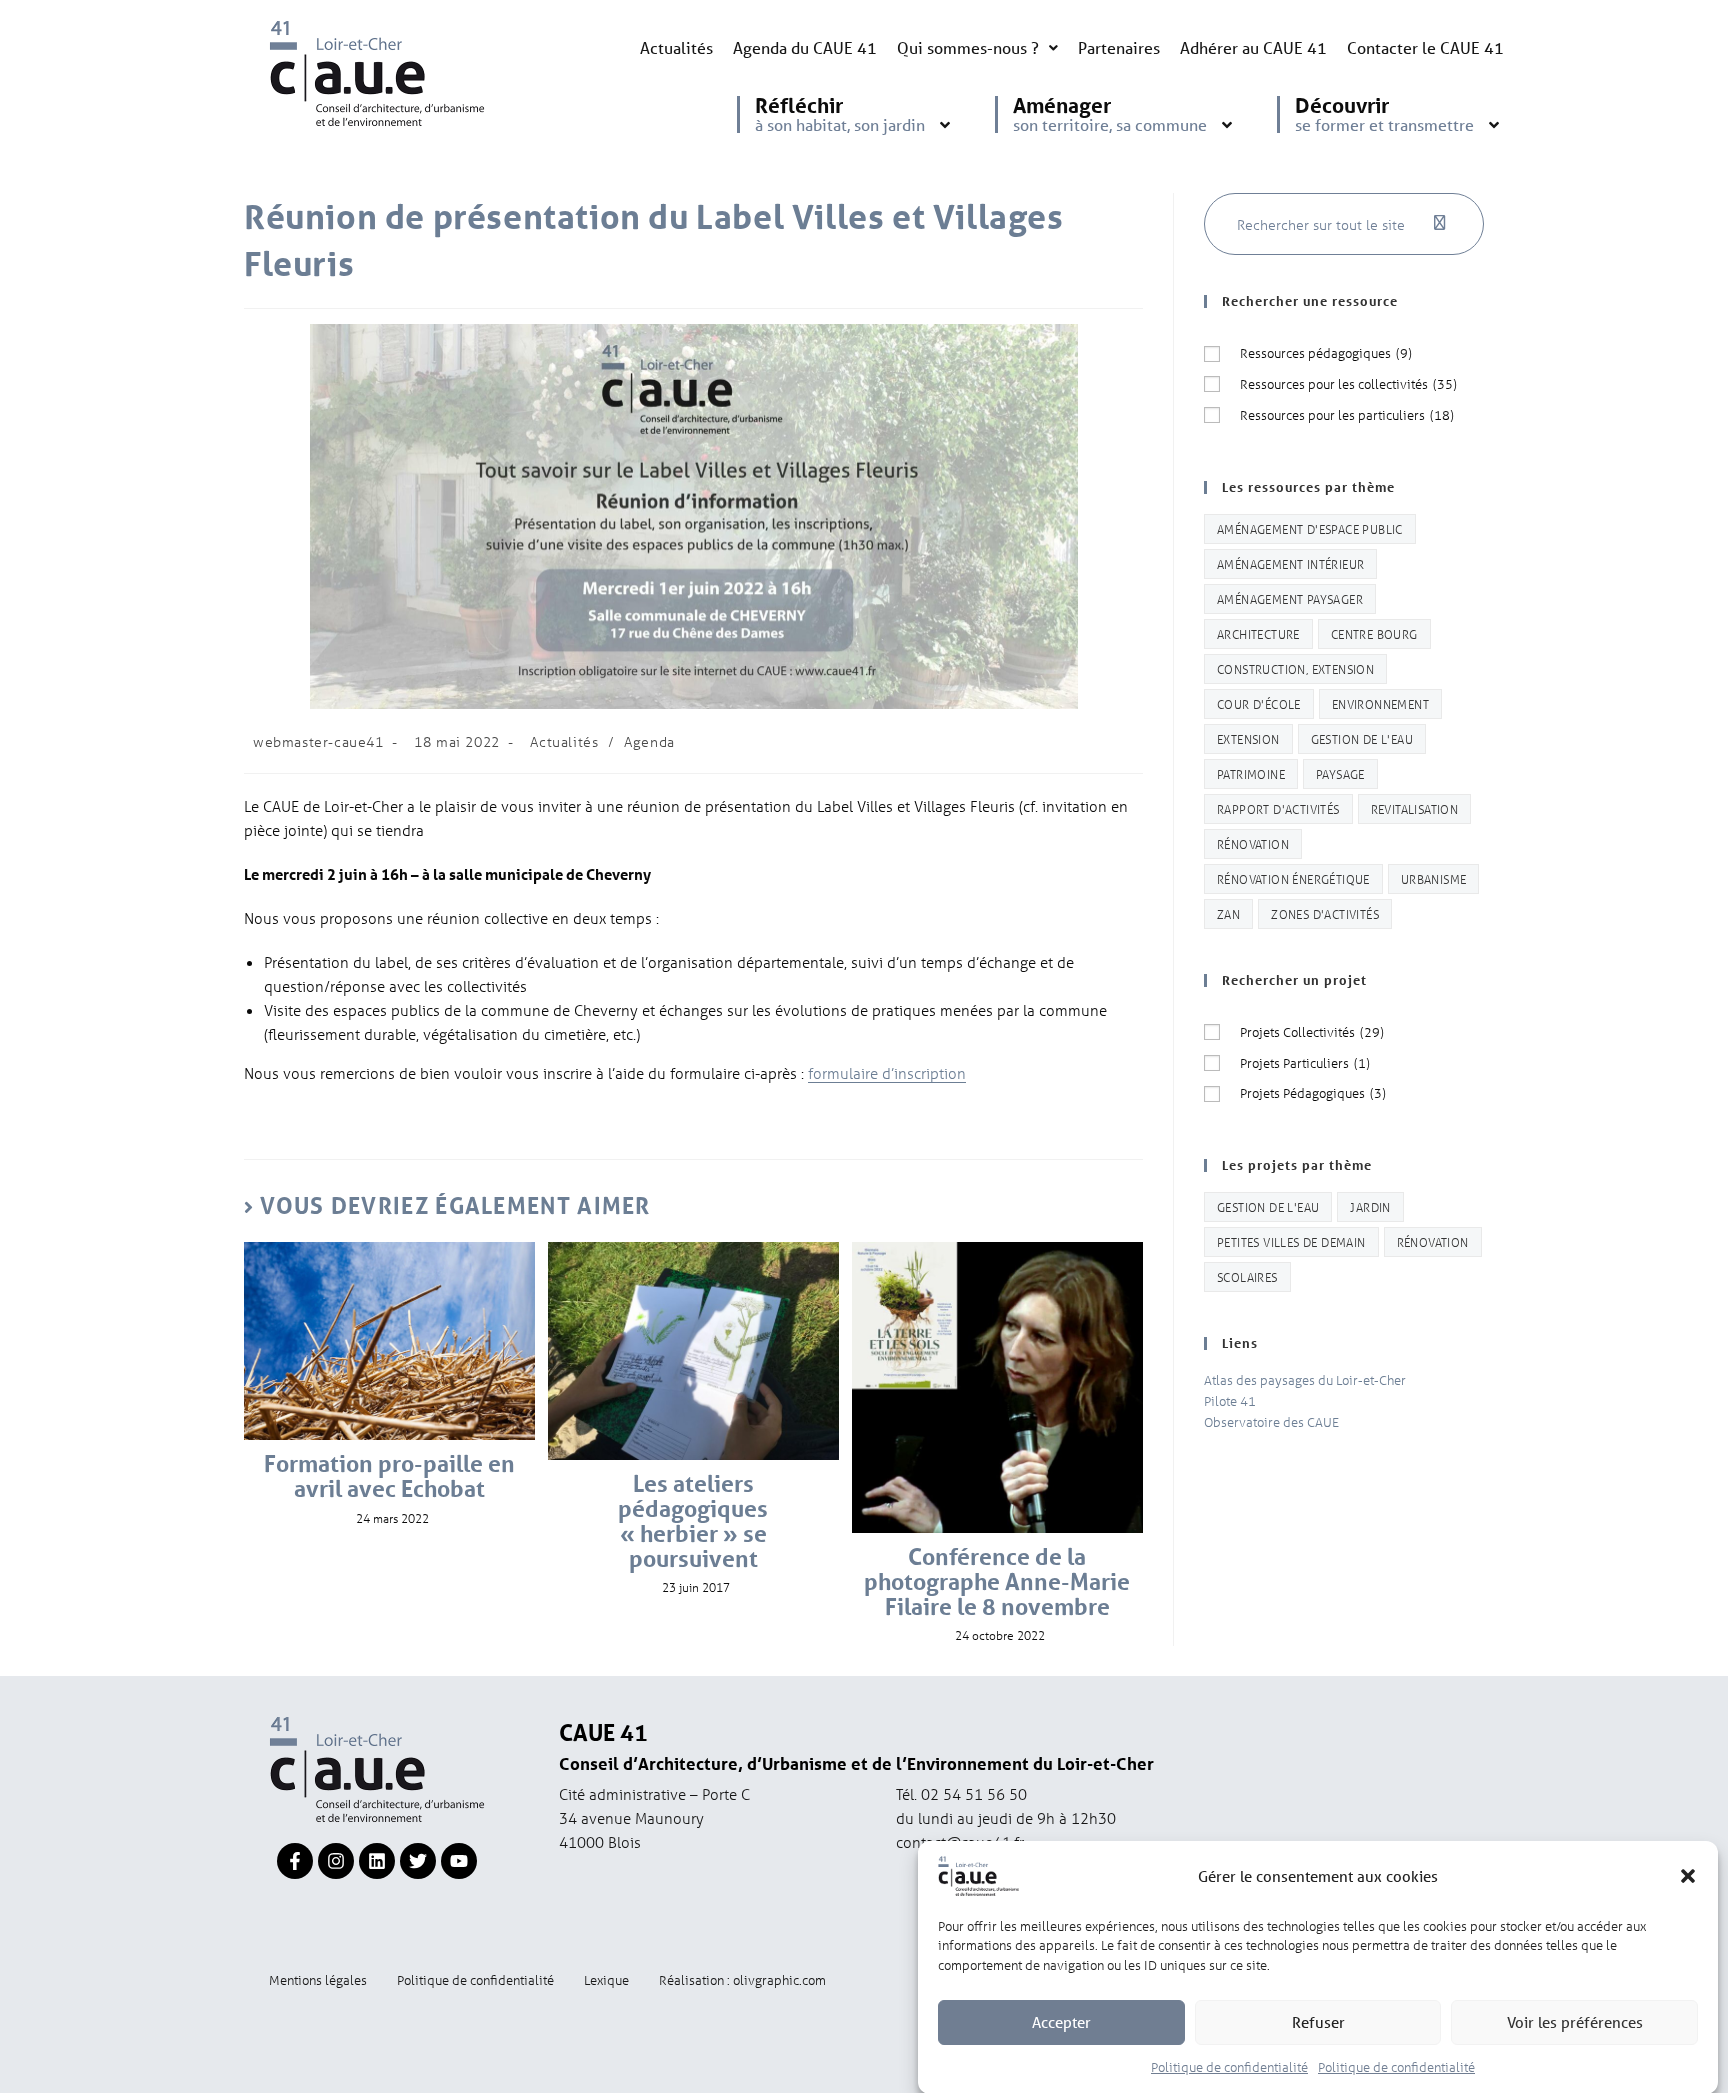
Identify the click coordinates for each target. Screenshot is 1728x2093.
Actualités (676, 47)
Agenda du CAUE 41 (805, 47)
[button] (1688, 1876)
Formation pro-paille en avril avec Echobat (389, 1477)
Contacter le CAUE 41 (1425, 47)
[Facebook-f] (295, 1861)
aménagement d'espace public (1310, 528)
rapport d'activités (1278, 808)
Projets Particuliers (1305, 1062)
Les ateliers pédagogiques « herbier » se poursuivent (693, 1521)
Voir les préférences (1575, 2022)
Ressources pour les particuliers (1347, 414)
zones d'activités (1325, 913)
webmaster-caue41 (318, 741)
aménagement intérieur (1290, 563)
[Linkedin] (377, 1861)
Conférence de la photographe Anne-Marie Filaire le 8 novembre (997, 1582)
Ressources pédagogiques (1326, 352)
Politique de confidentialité (1229, 2066)
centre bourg (1374, 633)
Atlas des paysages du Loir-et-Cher (1305, 1379)
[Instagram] (336, 1861)
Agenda (649, 741)
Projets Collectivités (1312, 1031)
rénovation (1253, 843)
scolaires (1247, 1276)
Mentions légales (318, 1979)
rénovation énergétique (1293, 878)
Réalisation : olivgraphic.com (742, 1979)
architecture (1258, 633)
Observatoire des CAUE (1271, 1421)
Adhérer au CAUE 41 (1253, 47)
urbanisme (1434, 878)
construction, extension (1295, 668)
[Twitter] (418, 1861)
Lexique (606, 1979)
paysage (1340, 773)
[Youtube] (459, 1861)
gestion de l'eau (1362, 738)
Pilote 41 (1230, 1400)
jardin (1370, 1206)
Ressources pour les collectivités (1348, 383)
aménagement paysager (1290, 598)
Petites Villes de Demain (1291, 1241)
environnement (1380, 703)
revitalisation (1415, 808)
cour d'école (1259, 703)
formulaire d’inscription (887, 1073)
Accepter (1061, 2022)
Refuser (1318, 2022)
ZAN (1228, 913)
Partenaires (1119, 47)
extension (1248, 738)
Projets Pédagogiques (1313, 1092)
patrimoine (1251, 773)
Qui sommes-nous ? (968, 47)
